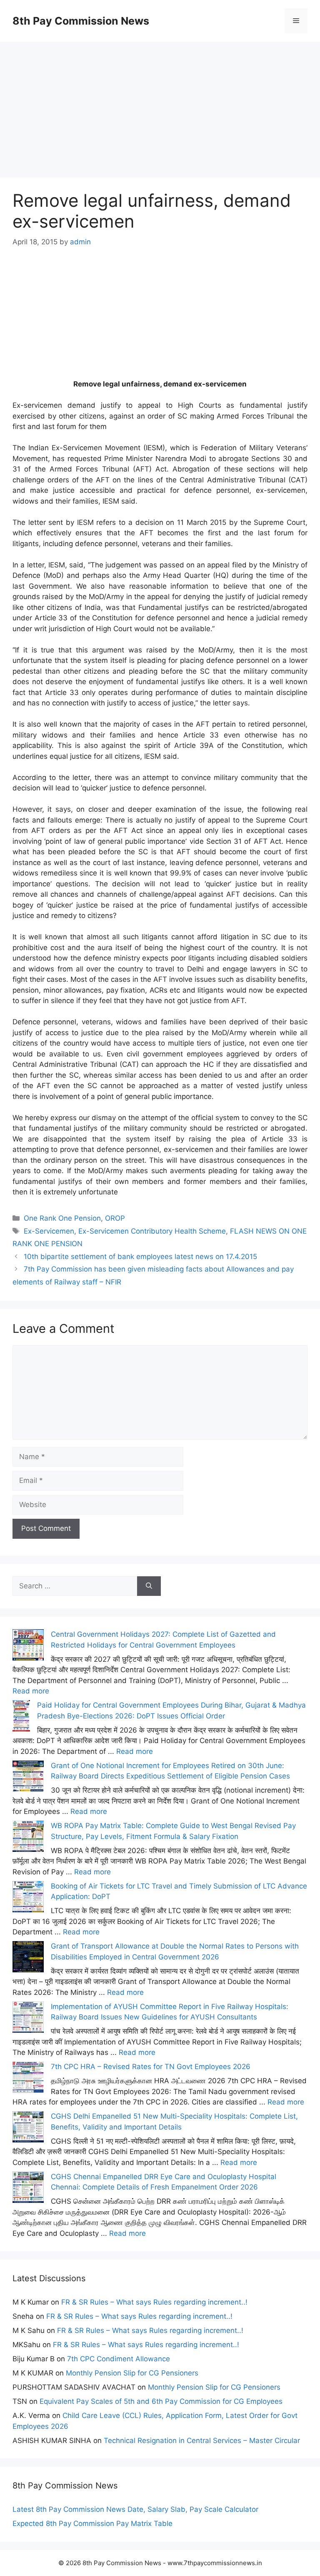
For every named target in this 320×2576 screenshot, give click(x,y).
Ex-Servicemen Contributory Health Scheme (152, 1231)
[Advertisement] (160, 100)
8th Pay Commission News (81, 21)
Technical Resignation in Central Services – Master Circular (202, 2441)
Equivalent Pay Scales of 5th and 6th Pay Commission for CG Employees (161, 2401)
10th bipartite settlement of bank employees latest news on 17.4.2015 (140, 1257)
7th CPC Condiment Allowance (119, 2359)
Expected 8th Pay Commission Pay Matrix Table (92, 2523)
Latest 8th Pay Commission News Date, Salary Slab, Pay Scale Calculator (135, 2509)
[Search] (149, 1586)
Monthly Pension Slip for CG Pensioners (132, 2373)
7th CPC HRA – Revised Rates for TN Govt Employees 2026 (151, 2067)
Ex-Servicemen (49, 1231)
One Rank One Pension (62, 1218)
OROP (115, 1218)
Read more (31, 1691)
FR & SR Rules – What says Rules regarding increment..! (154, 2302)
